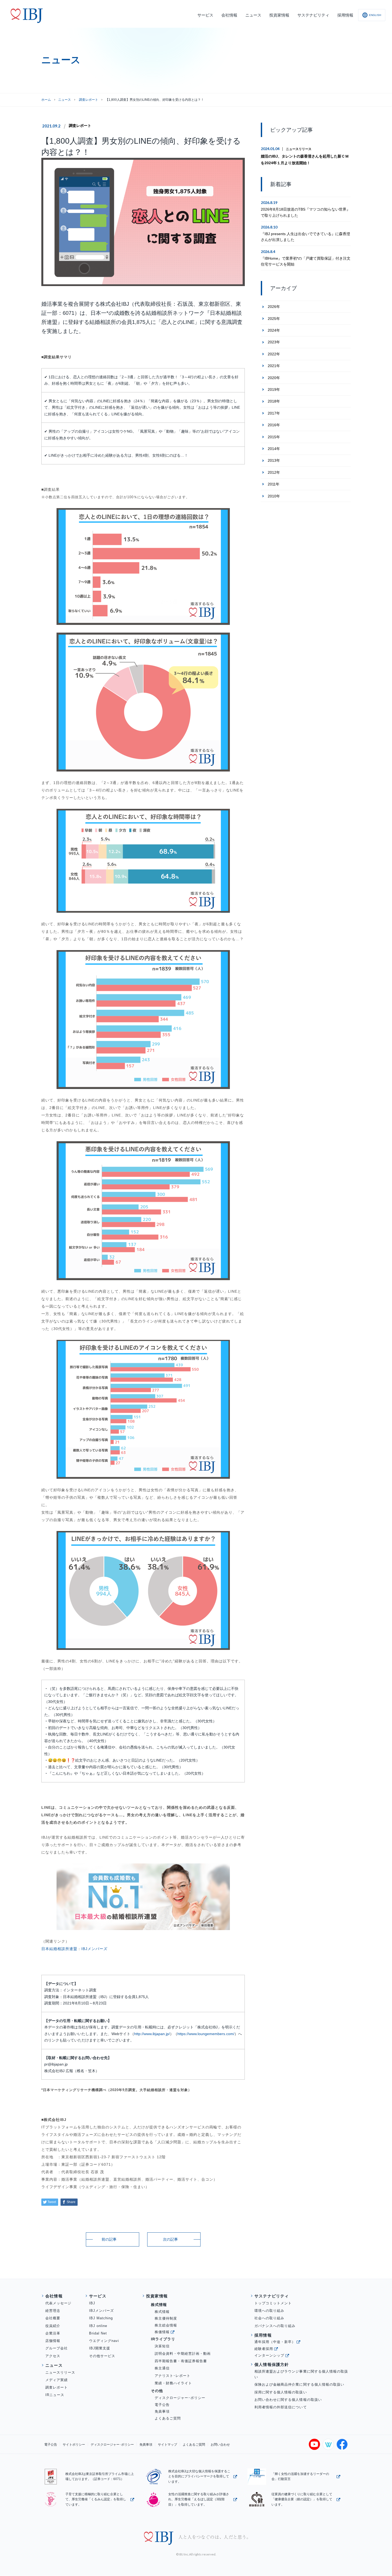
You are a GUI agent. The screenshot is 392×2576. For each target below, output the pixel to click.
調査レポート (80, 126)
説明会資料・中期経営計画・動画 (183, 2354)
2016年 (274, 425)
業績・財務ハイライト (173, 2383)
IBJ (92, 2303)
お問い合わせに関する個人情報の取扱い (288, 2400)
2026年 (274, 307)
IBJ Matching (101, 2318)
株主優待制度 (166, 2318)
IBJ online (98, 2326)
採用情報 (263, 2335)
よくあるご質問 (168, 2418)
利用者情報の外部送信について (281, 2407)
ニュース (65, 100)
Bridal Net (98, 2333)
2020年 (274, 378)
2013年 (274, 460)
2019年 (274, 389)
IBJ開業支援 (100, 2348)
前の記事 (109, 2239)
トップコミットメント (273, 2303)
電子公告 (162, 2405)
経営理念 (53, 2311)
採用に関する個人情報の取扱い (281, 2392)
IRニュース (55, 2395)
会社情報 (54, 2296)
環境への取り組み (269, 2311)
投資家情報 (157, 2296)
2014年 (274, 449)
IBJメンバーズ (94, 1949)
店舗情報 (53, 2341)
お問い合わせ (220, 2445)
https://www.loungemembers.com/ (206, 2034)
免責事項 (162, 2411)
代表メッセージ (58, 2303)
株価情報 (162, 2332)
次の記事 (170, 2239)
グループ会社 (57, 2348)
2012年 (274, 472)
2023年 (274, 342)
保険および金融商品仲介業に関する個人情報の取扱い (299, 2384)
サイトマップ (167, 2445)
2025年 (274, 319)
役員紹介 (53, 2326)
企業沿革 (53, 2333)
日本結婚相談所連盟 (59, 1949)
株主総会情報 (166, 2325)
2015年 (274, 437)
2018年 (274, 401)
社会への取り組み (269, 2318)
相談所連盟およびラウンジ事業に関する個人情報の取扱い (301, 2374)
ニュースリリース (299, 149)
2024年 (274, 330)
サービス (98, 2296)
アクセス (53, 2356)
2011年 (274, 484)
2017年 (274, 413)
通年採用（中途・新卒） (275, 2342)
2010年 (274, 496)
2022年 (274, 354)
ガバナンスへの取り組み (275, 2326)
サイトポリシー (74, 2445)
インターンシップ (269, 2355)
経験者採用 (264, 2349)
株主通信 (162, 2368)
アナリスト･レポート (173, 2376)
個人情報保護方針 (272, 2364)
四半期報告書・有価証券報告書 (181, 2361)
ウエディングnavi (104, 2341)
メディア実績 (57, 2380)
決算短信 (162, 2346)
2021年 (274, 366)
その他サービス (102, 2356)
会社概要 (53, 2318)
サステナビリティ (272, 2296)
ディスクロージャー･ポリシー (180, 2398)
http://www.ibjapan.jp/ (152, 2034)
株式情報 (162, 2312)
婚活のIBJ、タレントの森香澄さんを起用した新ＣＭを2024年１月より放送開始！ (305, 160)
